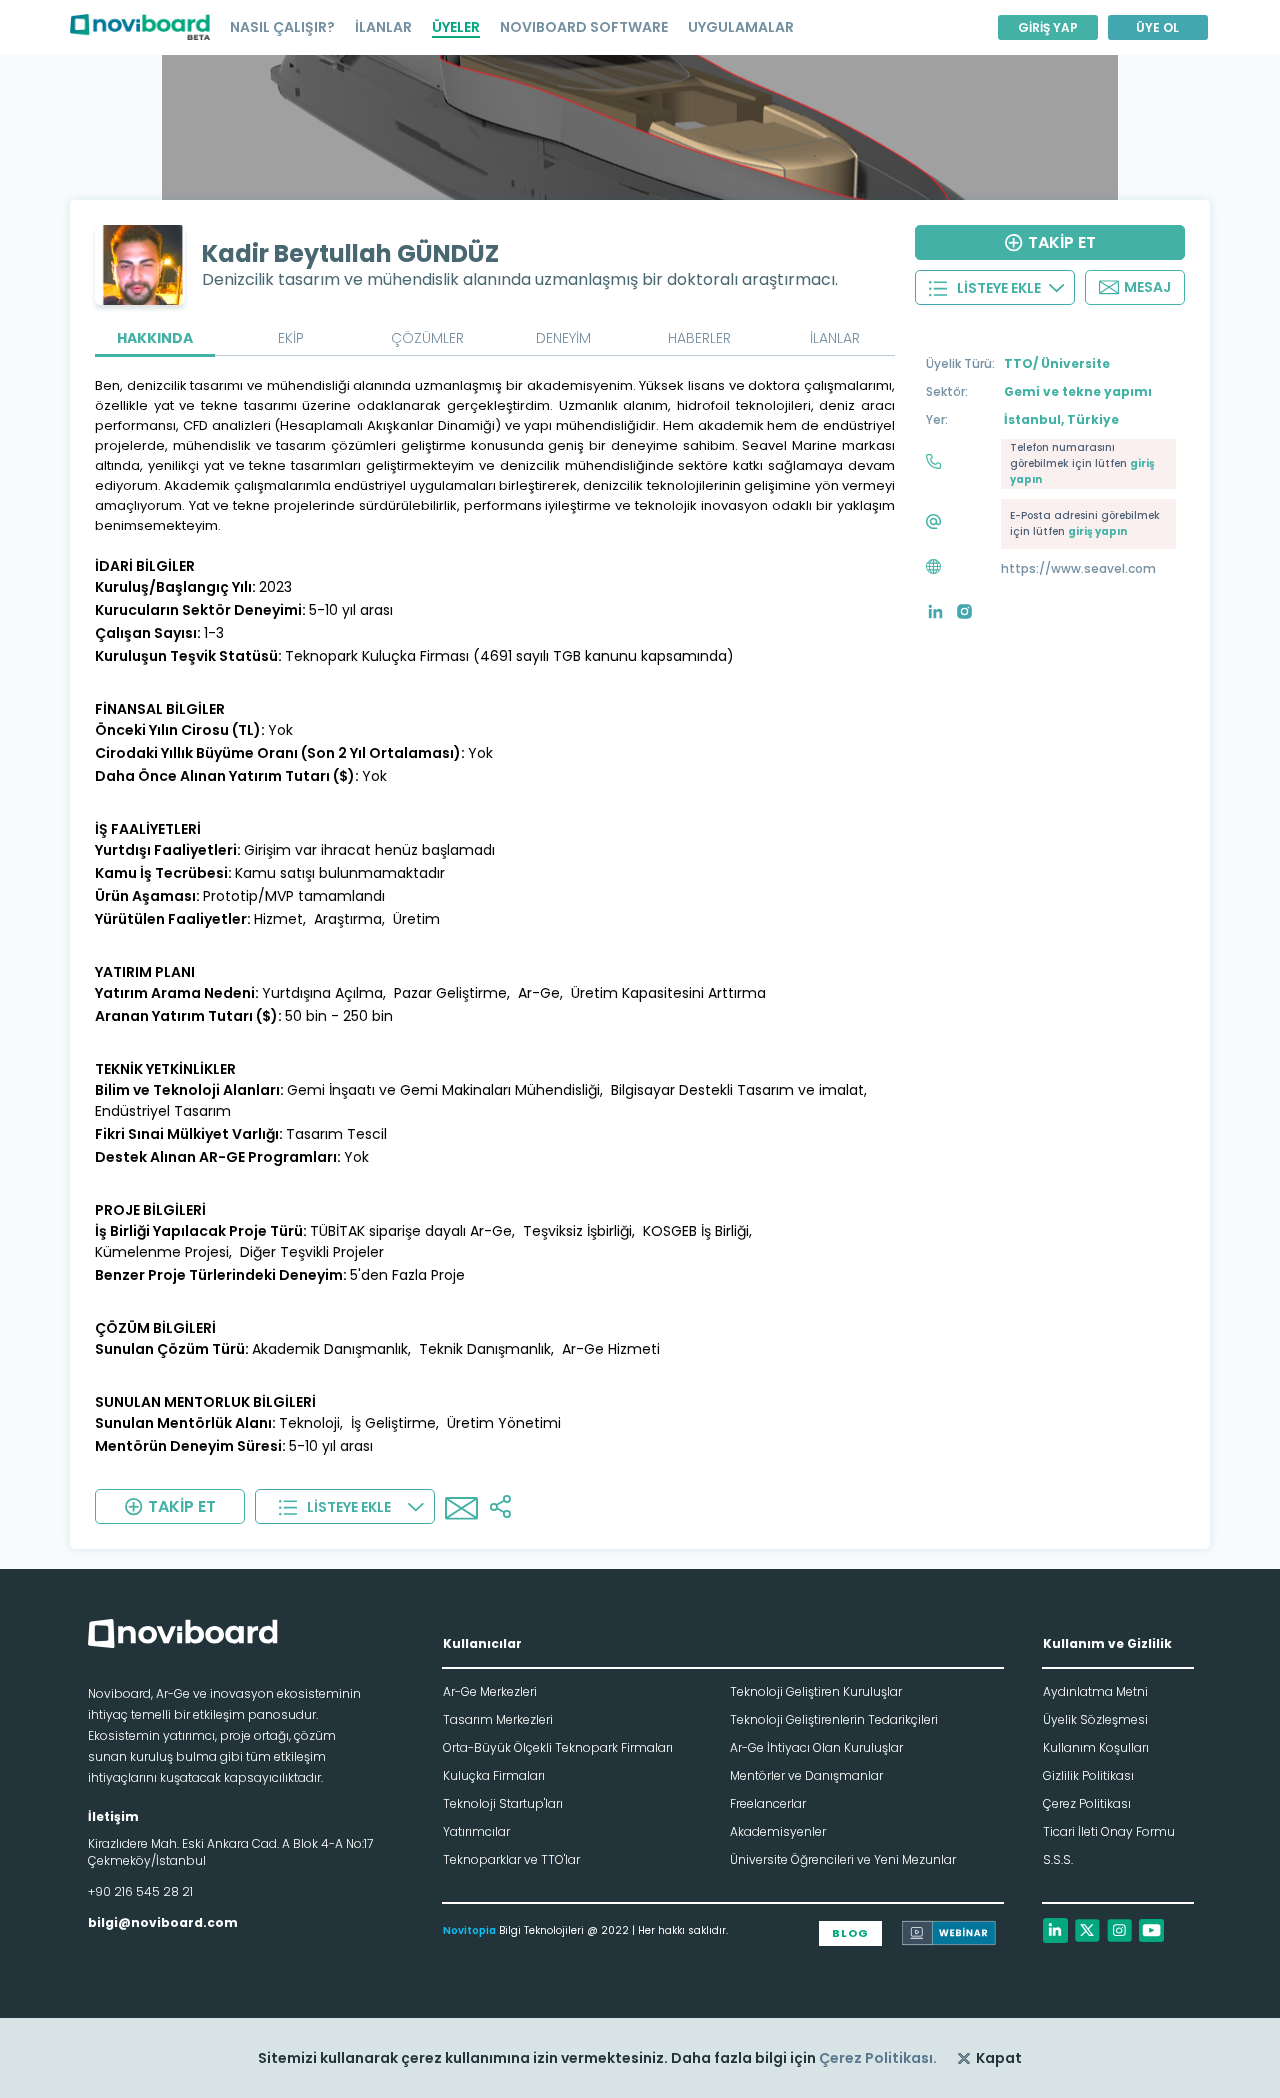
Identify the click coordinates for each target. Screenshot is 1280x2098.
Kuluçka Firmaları (494, 1775)
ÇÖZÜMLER (427, 338)
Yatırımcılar (476, 1831)
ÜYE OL (1157, 27)
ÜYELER (456, 27)
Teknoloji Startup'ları (503, 1803)
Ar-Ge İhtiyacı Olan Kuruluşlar (816, 1747)
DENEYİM (563, 338)
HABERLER (699, 338)
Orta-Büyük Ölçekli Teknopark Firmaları (558, 1747)
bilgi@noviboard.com (163, 1922)
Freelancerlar (768, 1803)
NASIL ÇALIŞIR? (282, 27)
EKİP (291, 338)
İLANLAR (383, 27)
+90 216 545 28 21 (140, 1891)
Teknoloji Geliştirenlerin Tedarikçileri (834, 1719)
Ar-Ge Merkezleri (490, 1691)
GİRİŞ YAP (1048, 27)
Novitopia (469, 1930)
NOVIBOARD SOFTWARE (584, 27)
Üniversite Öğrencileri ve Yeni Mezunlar (843, 1859)
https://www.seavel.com (1078, 568)
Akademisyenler (778, 1831)
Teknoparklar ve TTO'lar (511, 1859)
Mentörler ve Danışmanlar (806, 1775)
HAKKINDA (155, 338)
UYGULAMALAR (741, 27)
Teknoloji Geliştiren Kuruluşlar (816, 1691)
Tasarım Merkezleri (498, 1719)
